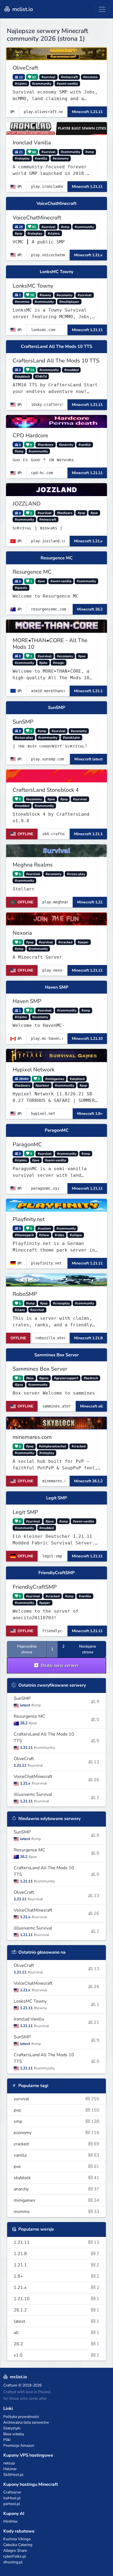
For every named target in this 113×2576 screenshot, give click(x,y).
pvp (56, 2110)
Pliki (7, 2440)
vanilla (56, 2155)
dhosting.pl (13, 2562)
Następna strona (87, 1649)
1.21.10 (56, 2299)
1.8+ (56, 2276)
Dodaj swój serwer (59, 1665)
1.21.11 (56, 2242)
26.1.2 (56, 2310)
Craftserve (12, 2492)
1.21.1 (56, 2265)
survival (56, 2099)
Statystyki (12, 2428)
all (56, 2333)
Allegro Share (15, 2551)
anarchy (56, 2189)
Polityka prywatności (21, 2417)
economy (56, 2133)
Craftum (10, 2385)
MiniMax (10, 2521)
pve (56, 2167)
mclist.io (22, 9)
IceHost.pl (12, 2498)
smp (56, 2121)
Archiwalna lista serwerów (26, 2422)
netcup (9, 2463)
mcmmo (56, 2212)
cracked (56, 2144)
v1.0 (56, 2355)
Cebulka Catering (18, 2545)
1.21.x (56, 2288)
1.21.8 (56, 2254)
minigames (56, 2200)
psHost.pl (12, 2504)
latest (56, 2321)
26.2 (56, 2344)
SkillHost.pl (13, 2475)
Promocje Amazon (19, 2446)
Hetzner (10, 2469)
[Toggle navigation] (102, 9)
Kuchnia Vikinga (17, 2539)
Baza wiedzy (14, 2434)
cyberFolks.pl (15, 2556)
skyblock (56, 2178)
